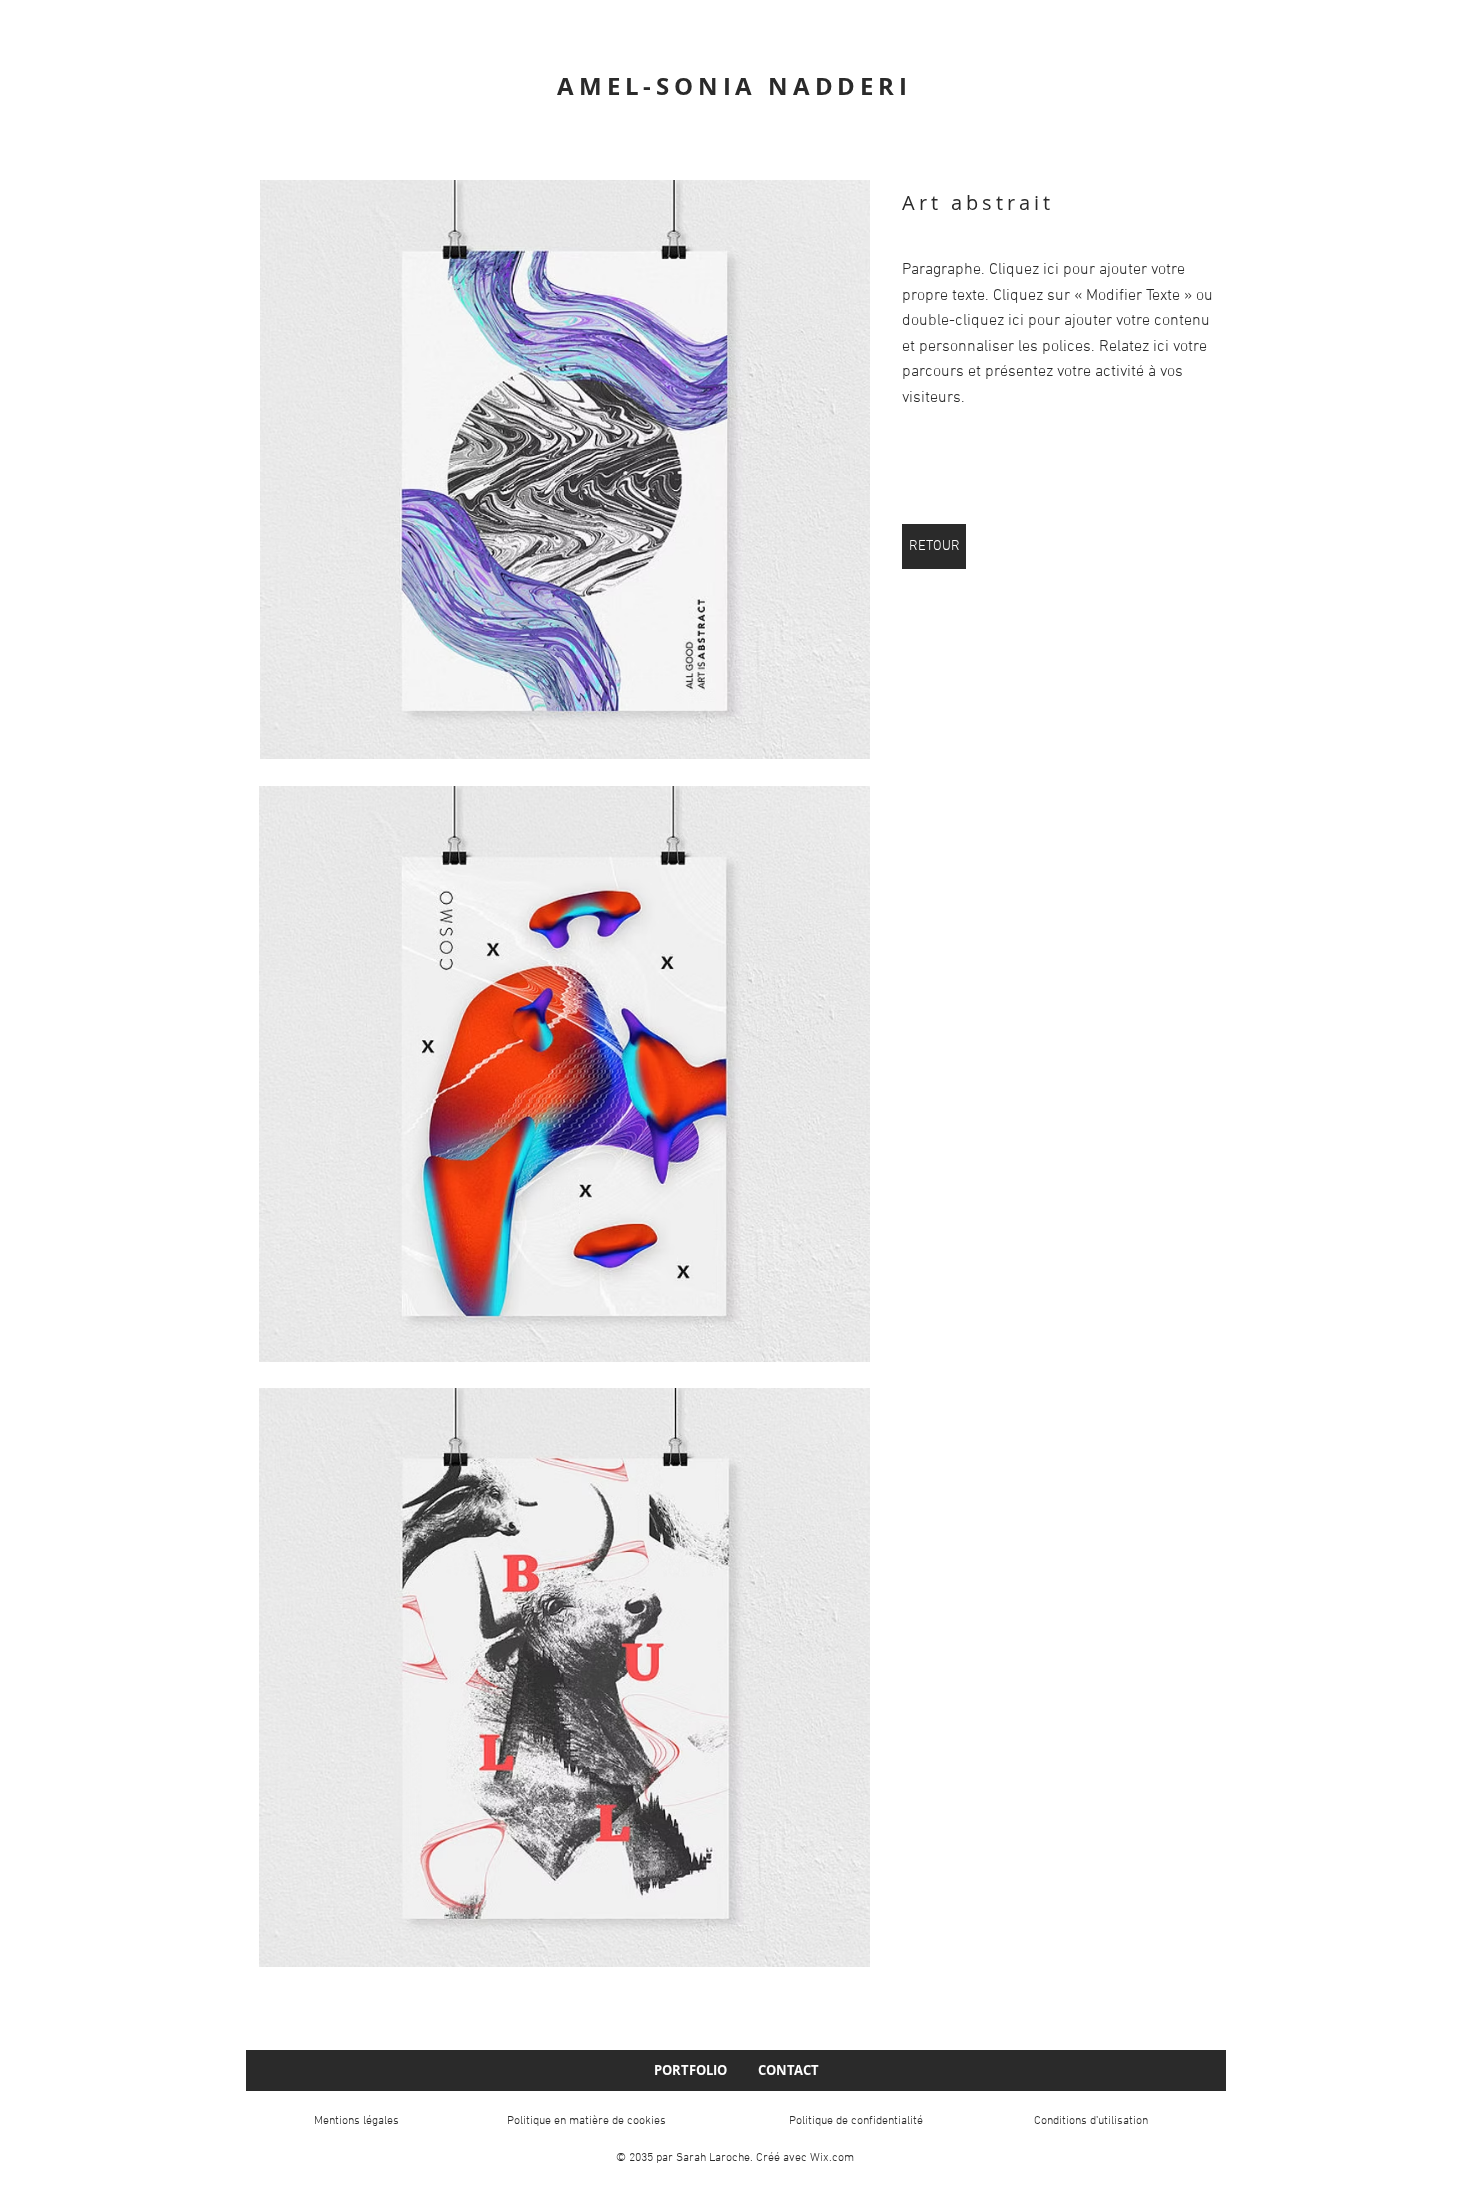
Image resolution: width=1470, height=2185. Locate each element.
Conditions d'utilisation (1091, 2121)
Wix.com (832, 2158)
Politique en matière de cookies (586, 2121)
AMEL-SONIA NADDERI (734, 86)
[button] (564, 469)
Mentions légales (356, 2121)
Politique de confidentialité (856, 2121)
